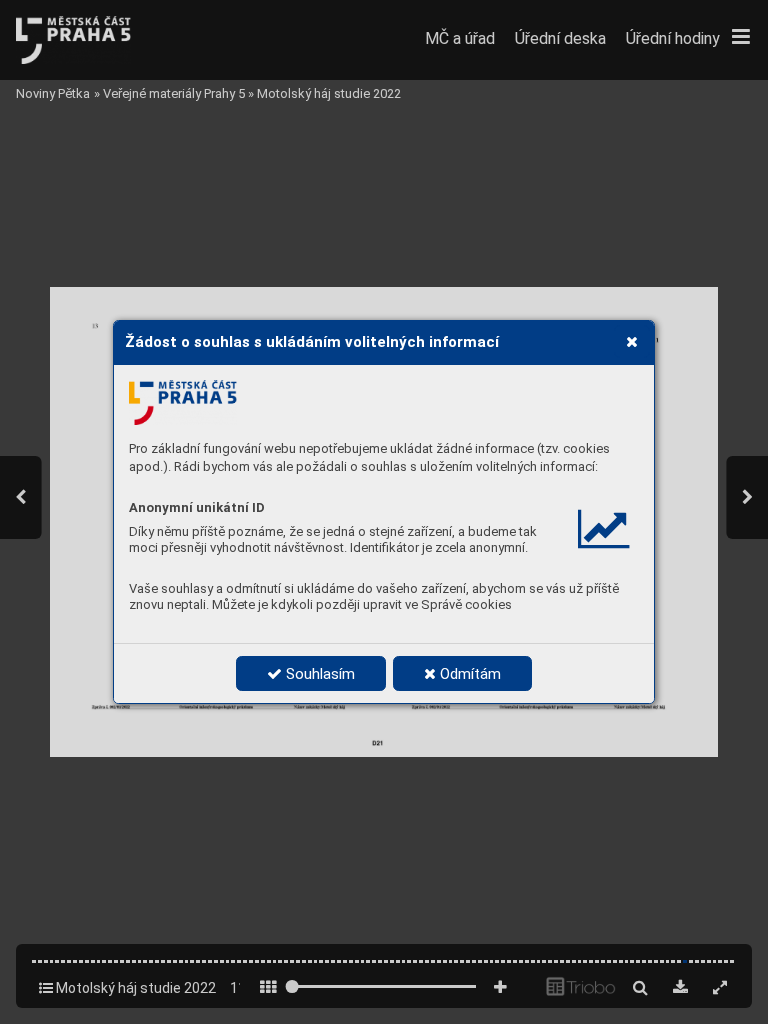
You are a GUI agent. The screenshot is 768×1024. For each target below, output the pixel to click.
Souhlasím (318, 674)
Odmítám (468, 674)
